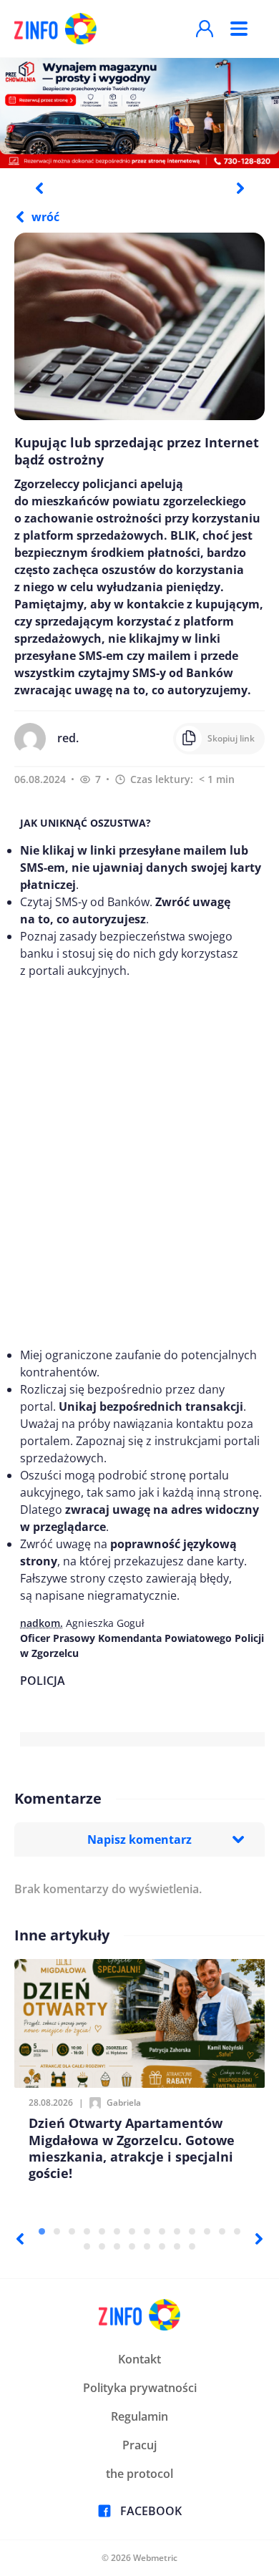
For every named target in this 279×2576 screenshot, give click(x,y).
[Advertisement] (139, 1163)
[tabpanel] (139, 112)
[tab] (42, 2231)
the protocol (139, 2474)
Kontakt (139, 2359)
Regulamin (139, 2416)
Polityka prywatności (140, 2388)
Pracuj (139, 2445)
